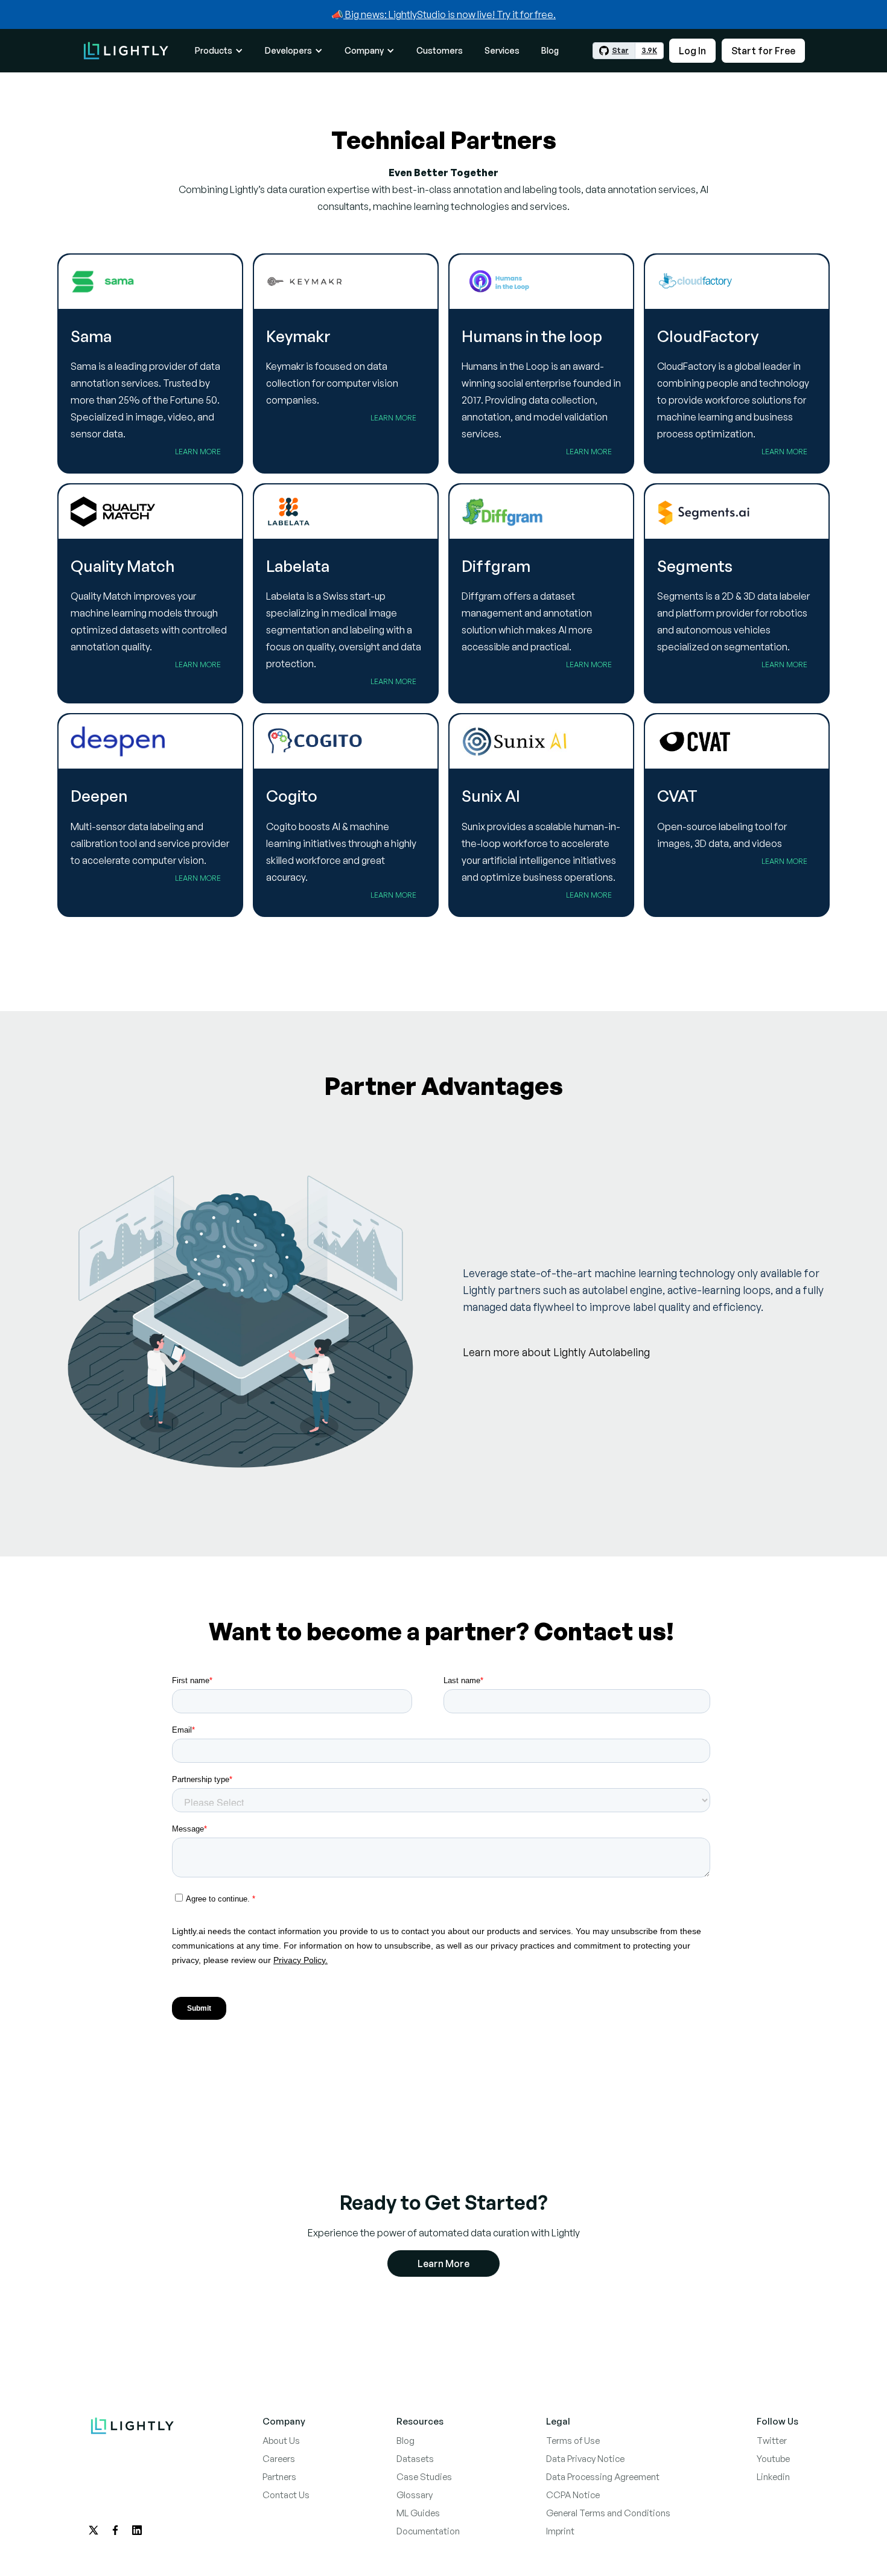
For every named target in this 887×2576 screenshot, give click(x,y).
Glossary (415, 2495)
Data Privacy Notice (585, 2459)
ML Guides (418, 2513)
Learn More (198, 452)
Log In (692, 51)
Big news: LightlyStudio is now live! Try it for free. (450, 14)
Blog (550, 50)
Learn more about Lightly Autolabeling (556, 1352)
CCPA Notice (573, 2495)
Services (502, 50)
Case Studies (424, 2477)
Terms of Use (573, 2441)
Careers (279, 2459)
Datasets (415, 2459)
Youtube (773, 2459)
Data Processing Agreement (603, 2477)
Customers (440, 50)
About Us (281, 2441)
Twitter (772, 2441)
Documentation (428, 2531)
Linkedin (773, 2477)
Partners (279, 2477)
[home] (126, 50)
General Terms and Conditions (608, 2513)
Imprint (560, 2531)
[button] (219, 51)
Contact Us (286, 2495)
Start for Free (763, 51)
